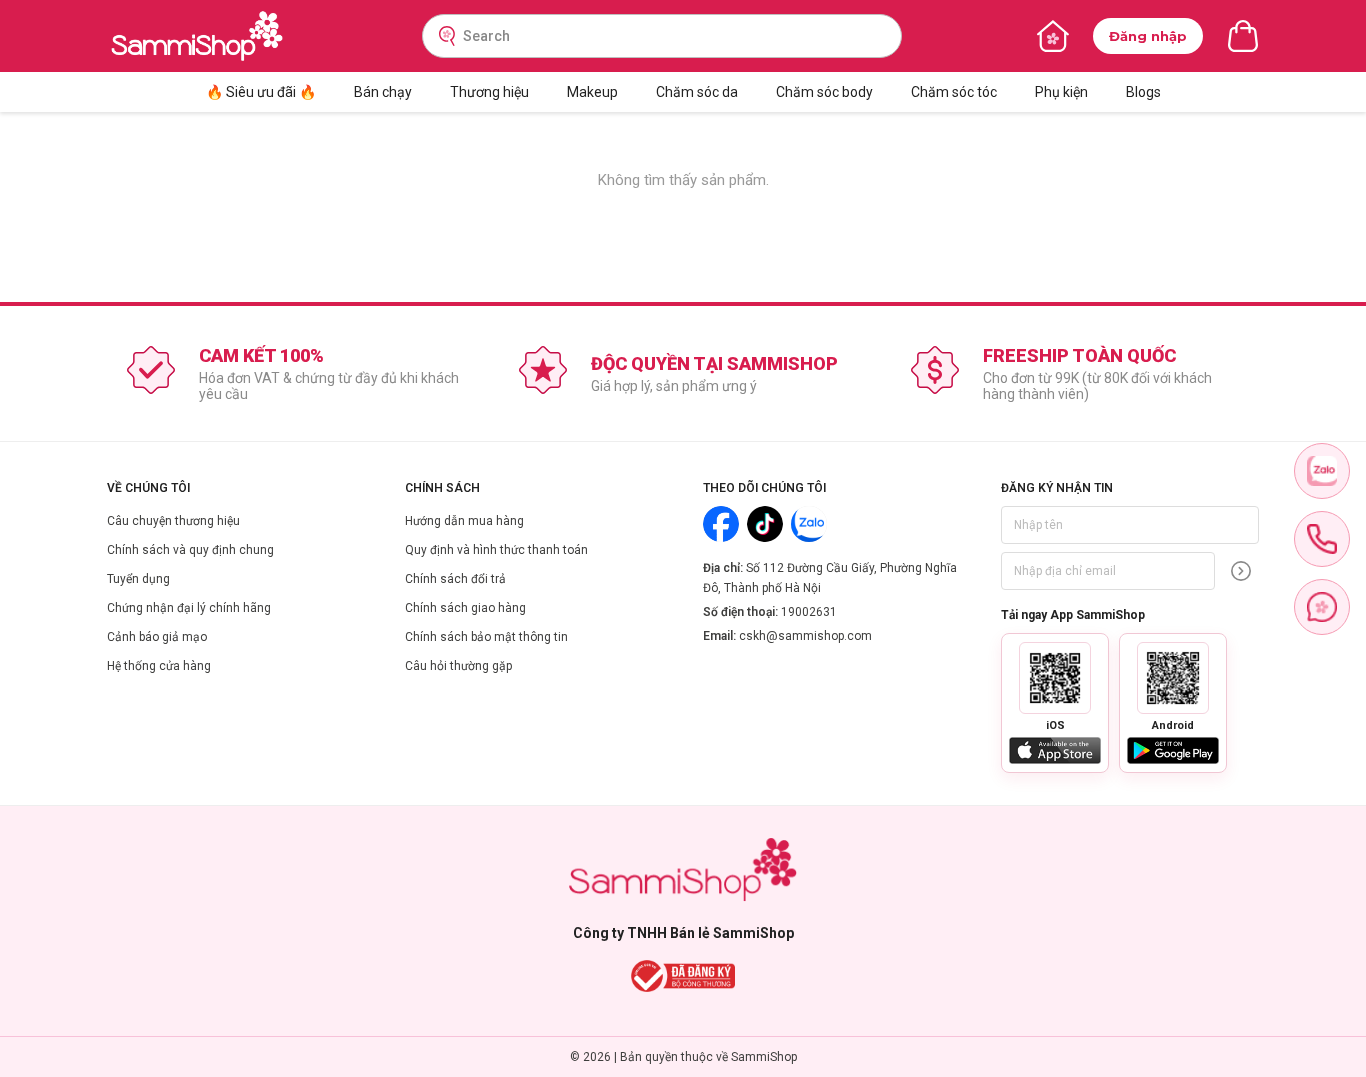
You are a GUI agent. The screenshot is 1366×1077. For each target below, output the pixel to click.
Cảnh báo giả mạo (157, 637)
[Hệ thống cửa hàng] (1053, 36)
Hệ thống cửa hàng (159, 666)
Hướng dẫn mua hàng (464, 521)
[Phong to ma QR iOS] (1055, 678)
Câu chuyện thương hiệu (173, 521)
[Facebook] (721, 524)
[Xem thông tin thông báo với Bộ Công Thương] (683, 976)
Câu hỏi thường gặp (458, 666)
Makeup (592, 92)
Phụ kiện (1061, 92)
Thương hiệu (489, 92)
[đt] (1322, 539)
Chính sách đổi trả (455, 579)
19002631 (809, 612)
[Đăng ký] (1241, 571)
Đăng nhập (1148, 36)
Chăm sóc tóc (954, 92)
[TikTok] (765, 524)
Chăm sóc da (697, 92)
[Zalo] (809, 524)
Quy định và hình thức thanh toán (496, 550)
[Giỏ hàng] (1243, 36)
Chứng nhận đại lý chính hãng (189, 608)
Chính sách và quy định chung (190, 550)
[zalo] (1322, 471)
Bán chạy (383, 92)
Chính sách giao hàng (465, 608)
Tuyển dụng (138, 579)
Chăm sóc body (824, 92)
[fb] (1322, 607)
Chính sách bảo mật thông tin (486, 637)
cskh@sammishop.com (805, 636)
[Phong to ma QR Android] (1173, 678)
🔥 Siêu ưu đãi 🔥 (261, 92)
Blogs (1143, 92)
